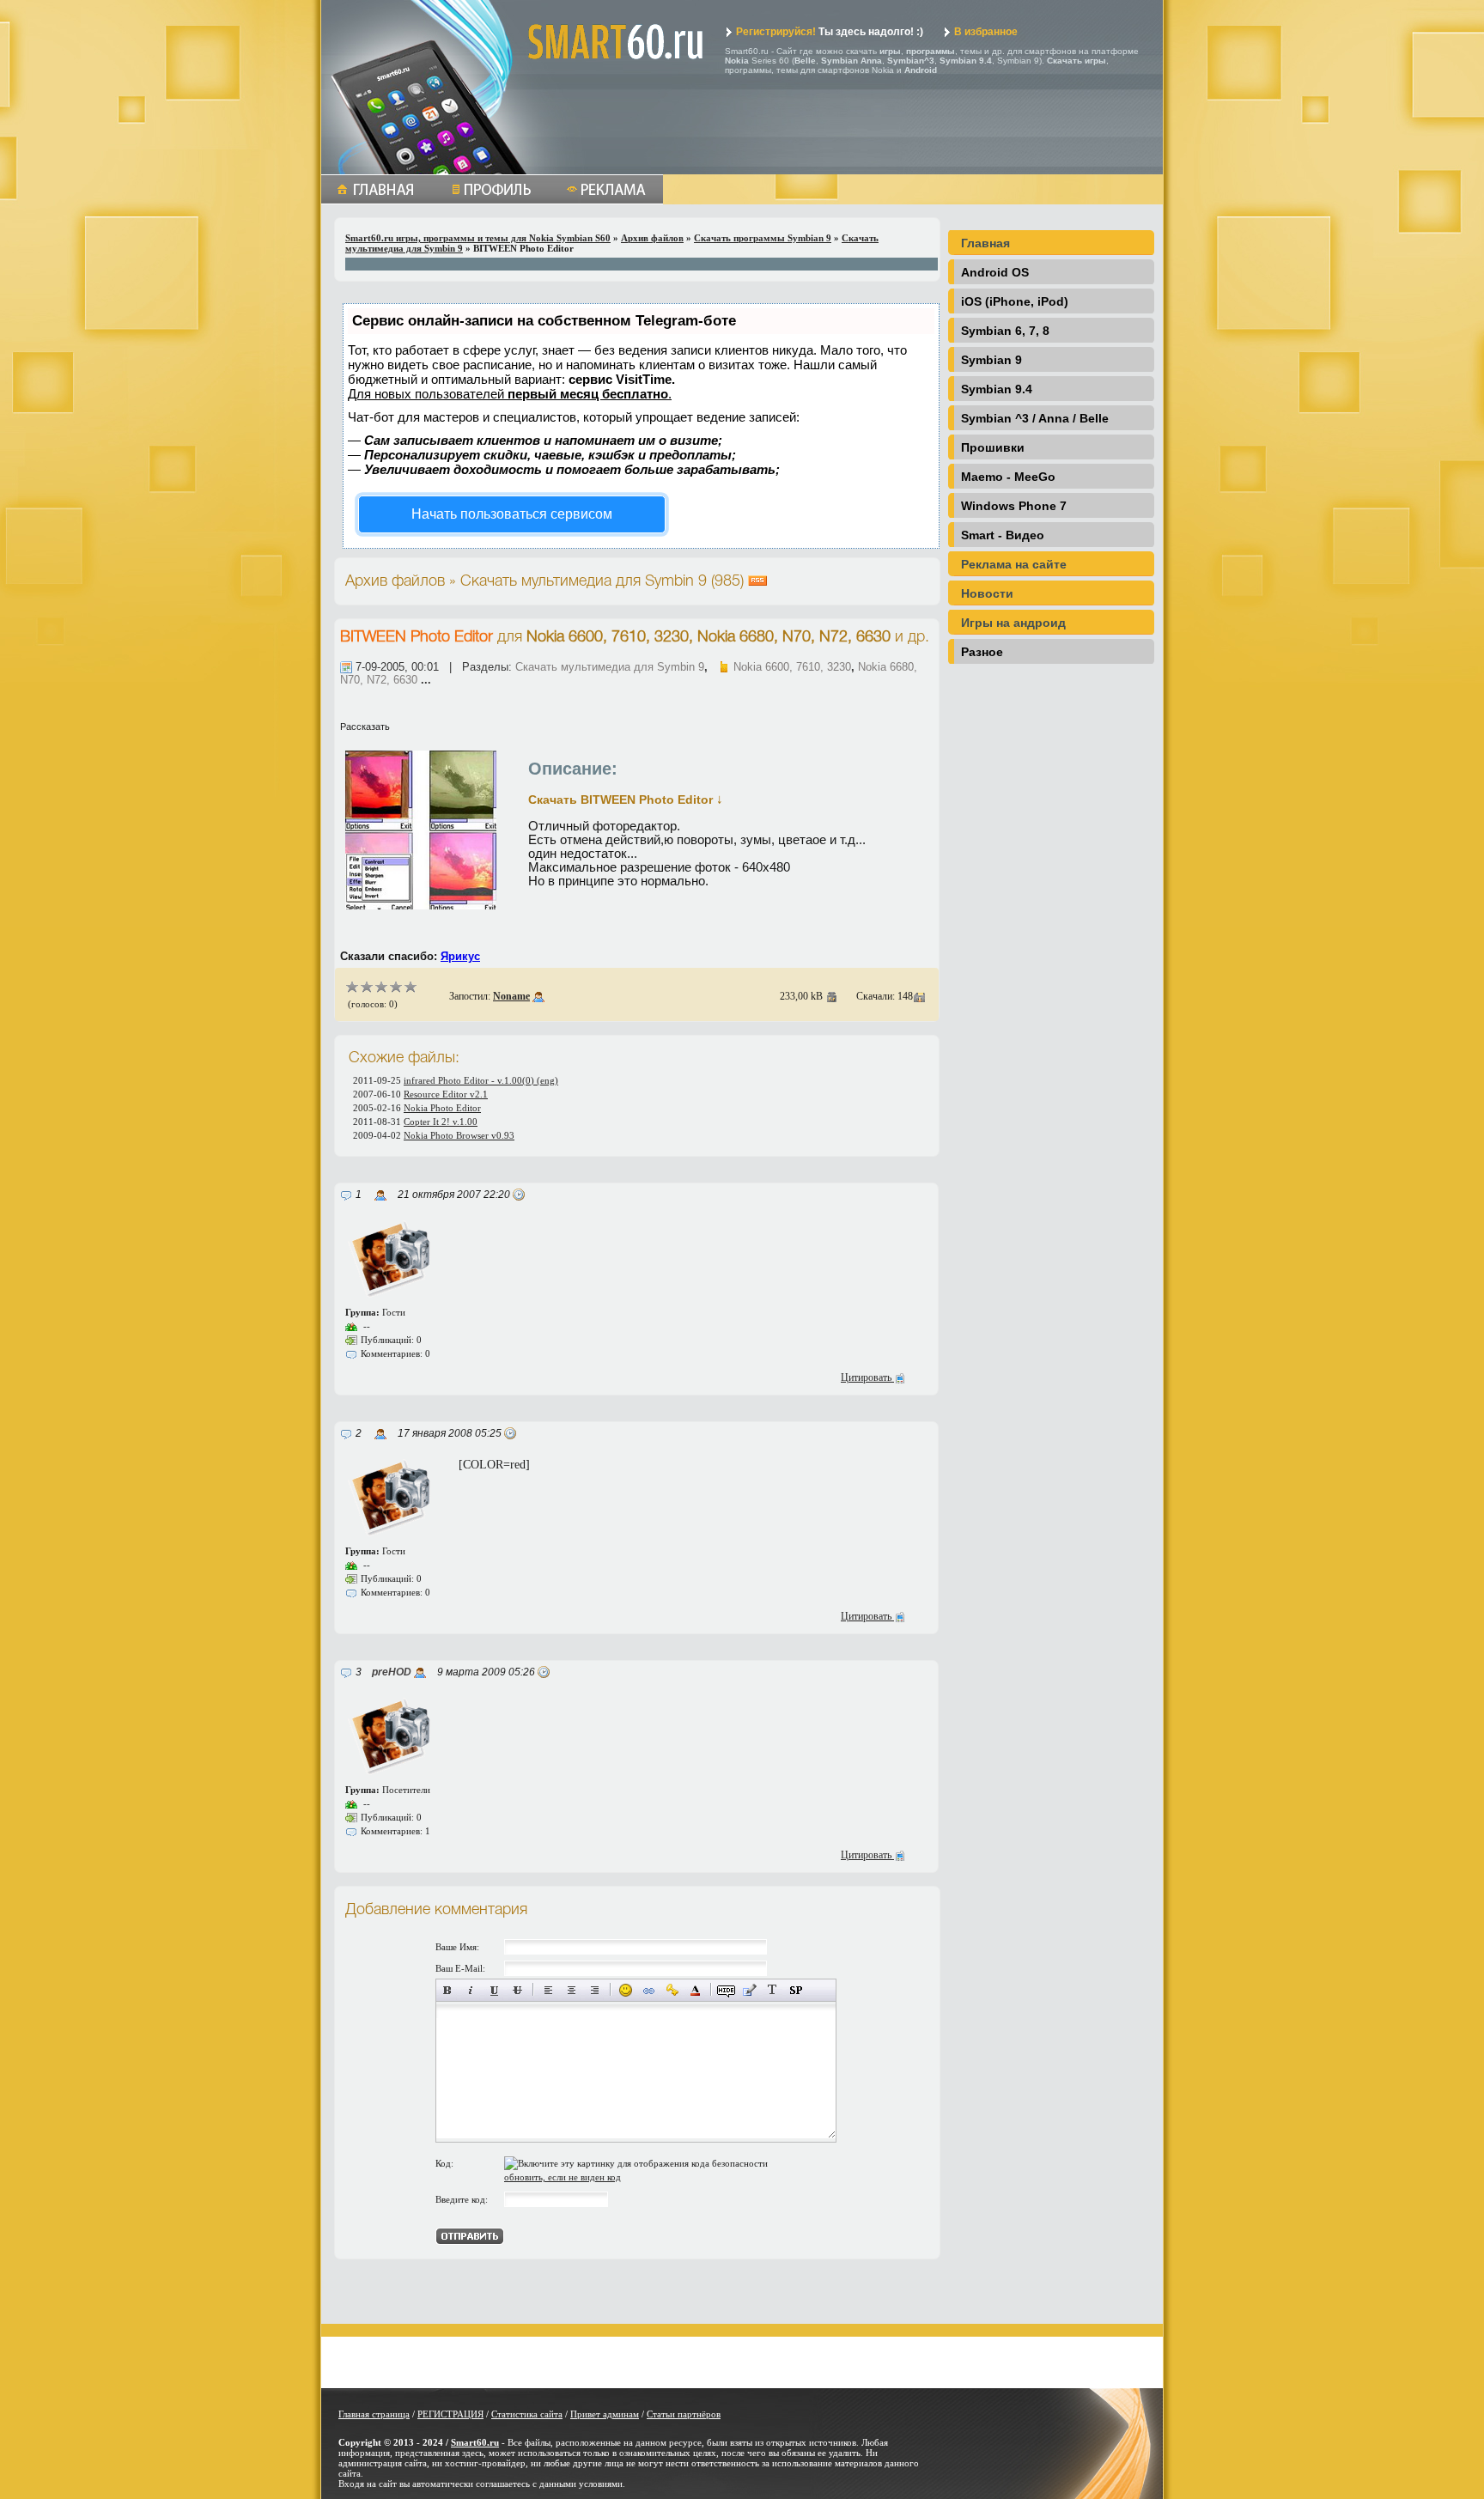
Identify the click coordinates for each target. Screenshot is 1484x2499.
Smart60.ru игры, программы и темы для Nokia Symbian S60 (478, 238)
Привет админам (605, 2414)
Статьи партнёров (684, 2414)
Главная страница (374, 2414)
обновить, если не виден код (563, 2177)
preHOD (392, 1672)
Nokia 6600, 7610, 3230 (792, 667)
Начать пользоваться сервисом (512, 514)
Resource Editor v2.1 (446, 1094)
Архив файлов (652, 238)
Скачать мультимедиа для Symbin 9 (610, 667)
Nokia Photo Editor (442, 1108)
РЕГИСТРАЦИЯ (450, 2414)
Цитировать (867, 1377)
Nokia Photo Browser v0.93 (459, 1135)
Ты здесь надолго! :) (830, 32)
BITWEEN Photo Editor (417, 637)
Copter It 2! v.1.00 (441, 1122)
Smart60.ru (475, 2442)
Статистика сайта (527, 2414)
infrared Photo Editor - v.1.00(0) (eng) (481, 1080)
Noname (511, 996)
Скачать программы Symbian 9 (763, 238)
